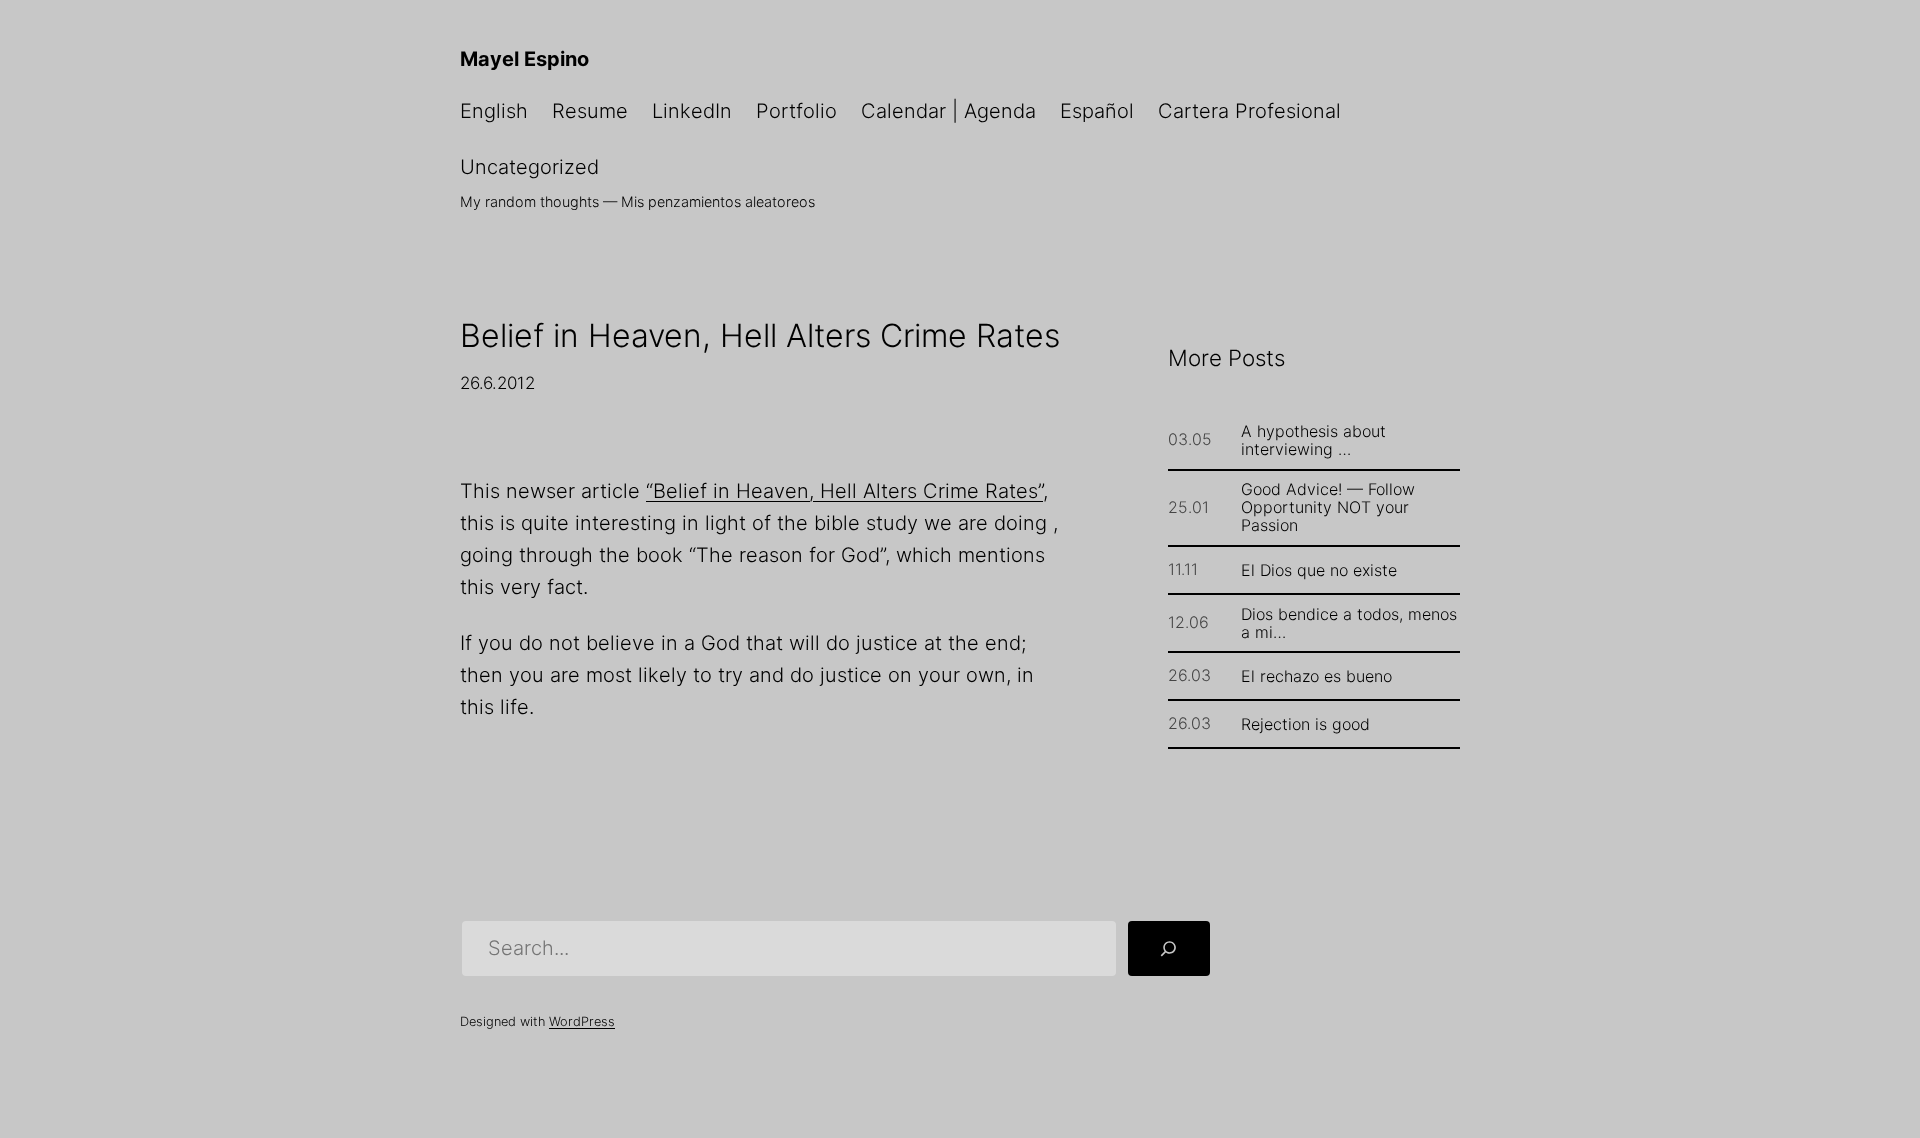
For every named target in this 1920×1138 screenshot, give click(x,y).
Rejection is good (1305, 724)
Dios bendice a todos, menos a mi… (1349, 623)
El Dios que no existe (1319, 570)
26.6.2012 (497, 383)
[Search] (1169, 949)
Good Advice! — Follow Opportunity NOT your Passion (1328, 507)
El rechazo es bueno (1316, 676)
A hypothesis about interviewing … (1313, 440)
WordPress (582, 1021)
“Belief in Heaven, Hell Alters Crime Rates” (844, 491)
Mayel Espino (524, 59)
